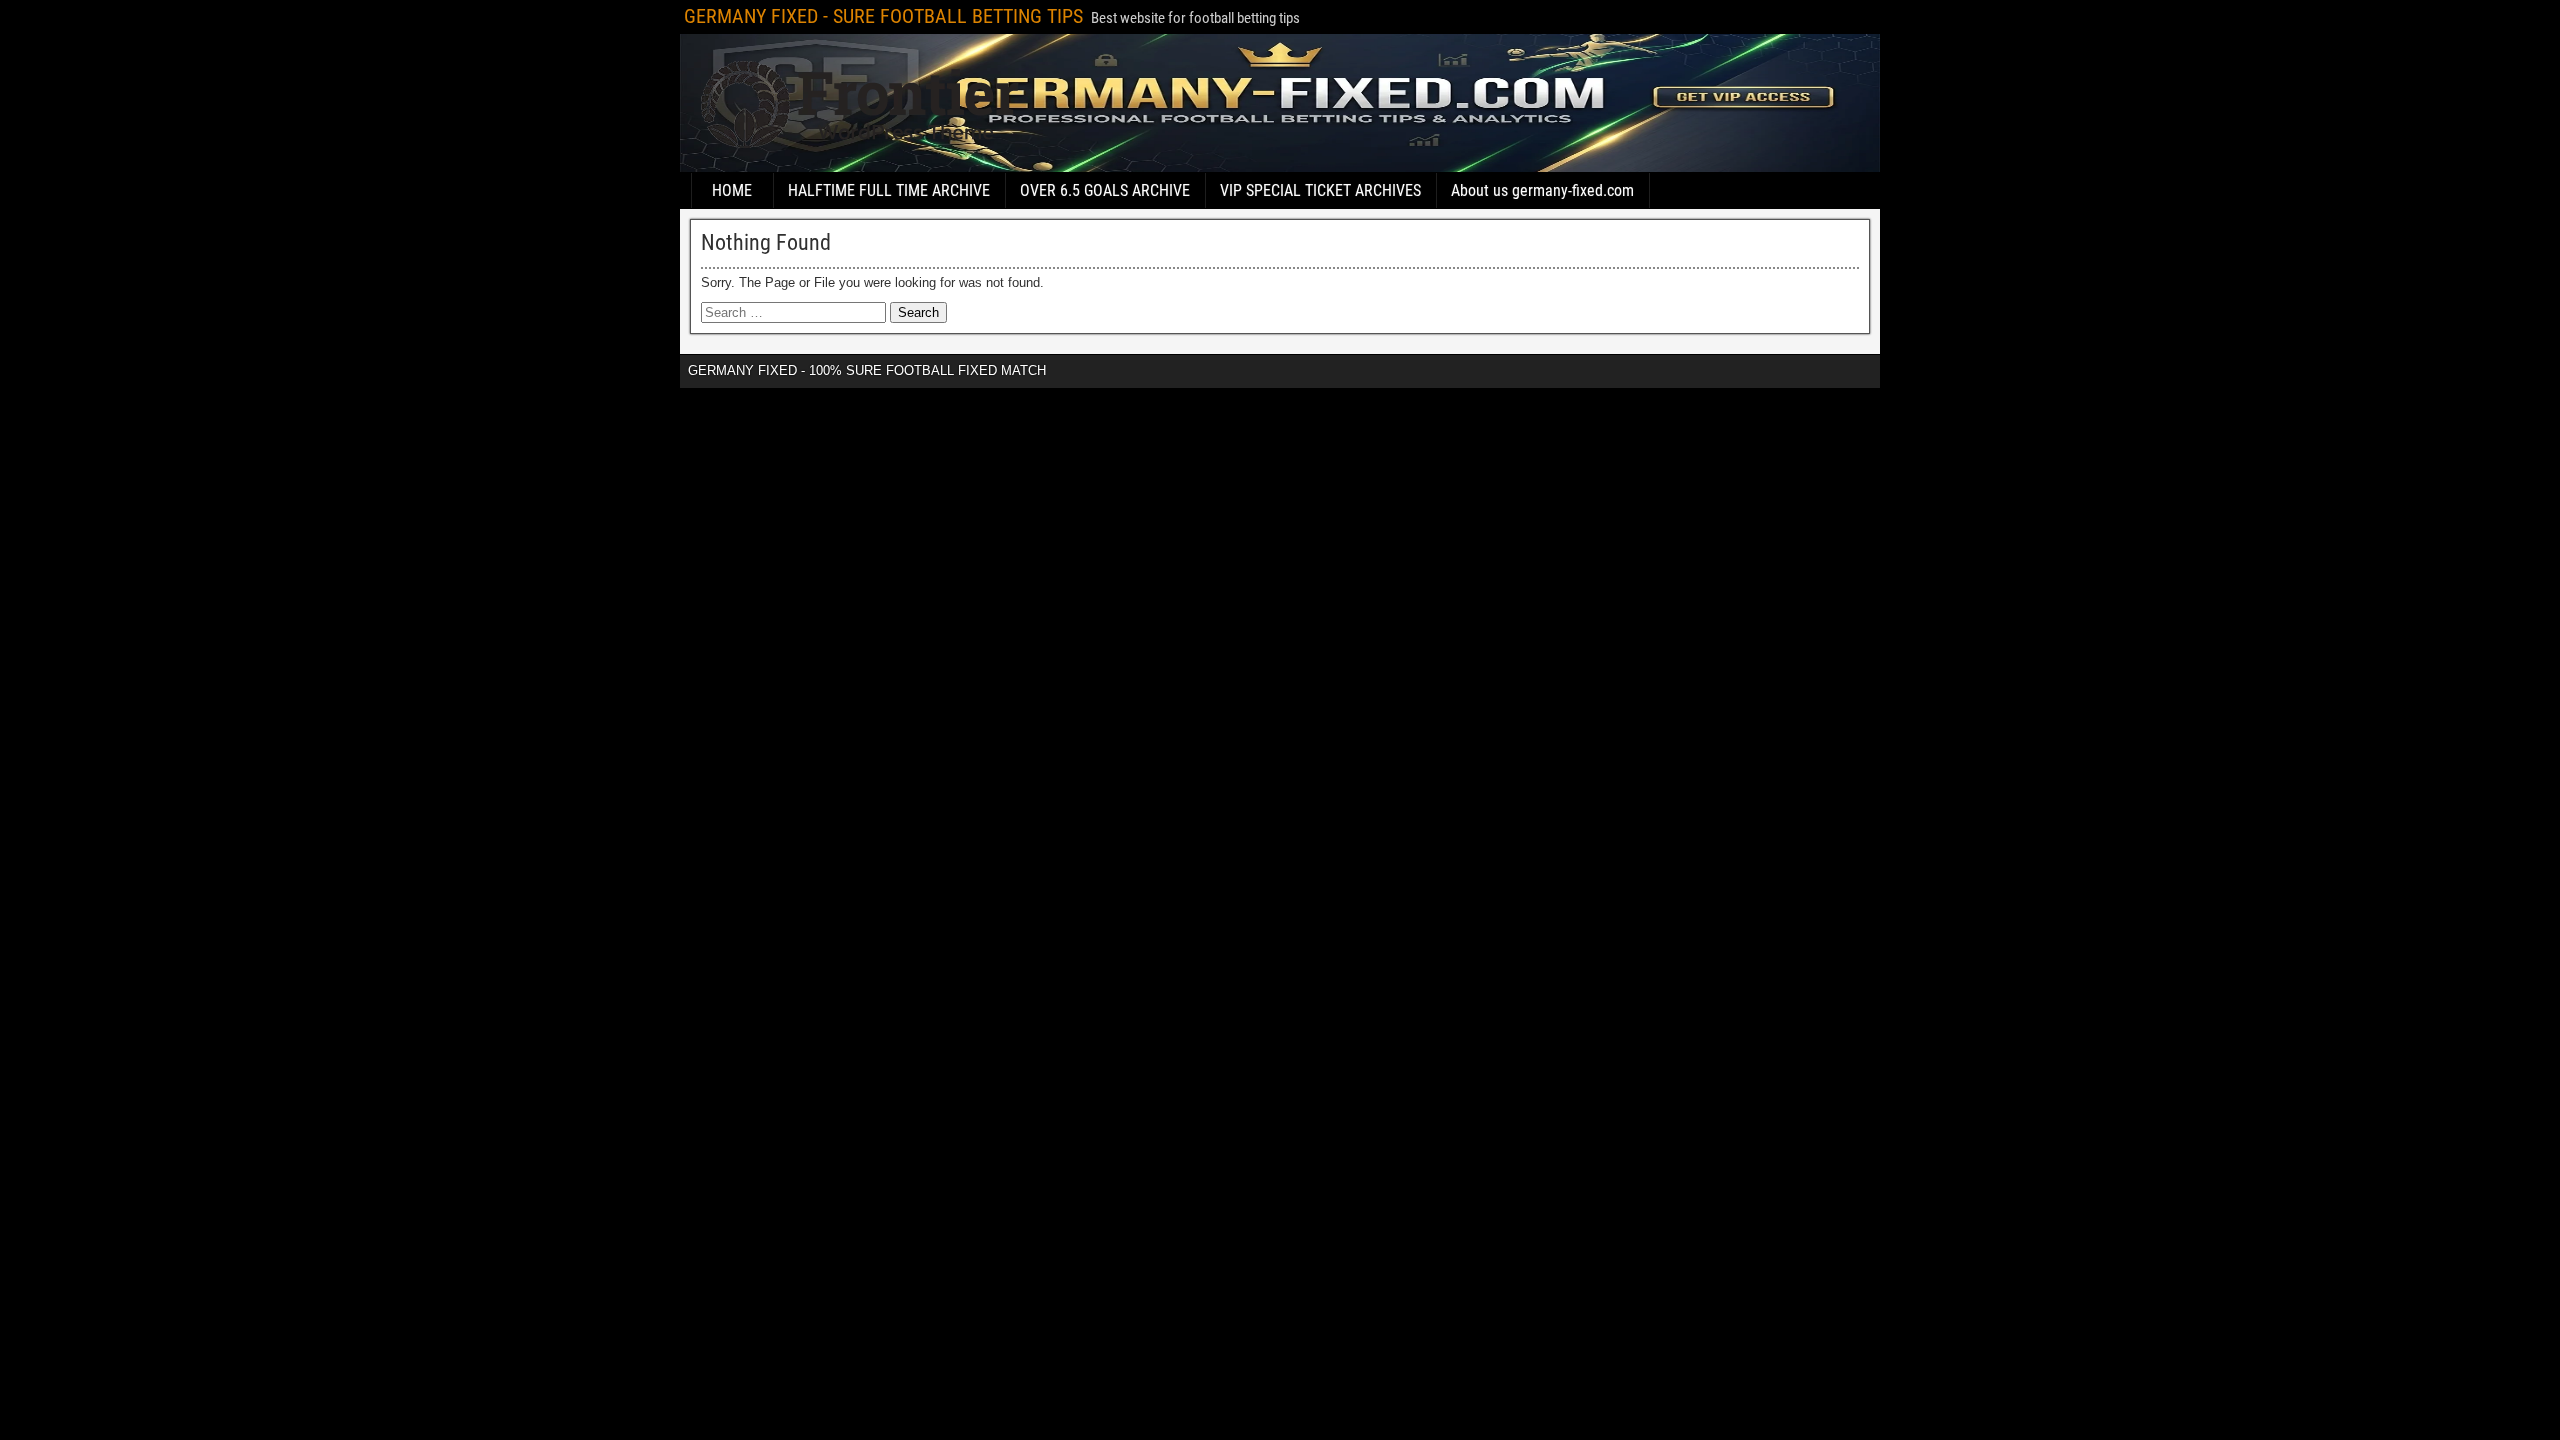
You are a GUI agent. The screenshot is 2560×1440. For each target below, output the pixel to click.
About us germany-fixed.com (1542, 190)
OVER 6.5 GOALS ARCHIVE (1105, 190)
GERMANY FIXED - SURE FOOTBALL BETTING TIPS (883, 16)
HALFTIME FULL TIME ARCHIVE (889, 190)
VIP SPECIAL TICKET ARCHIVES (1320, 190)
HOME (732, 190)
